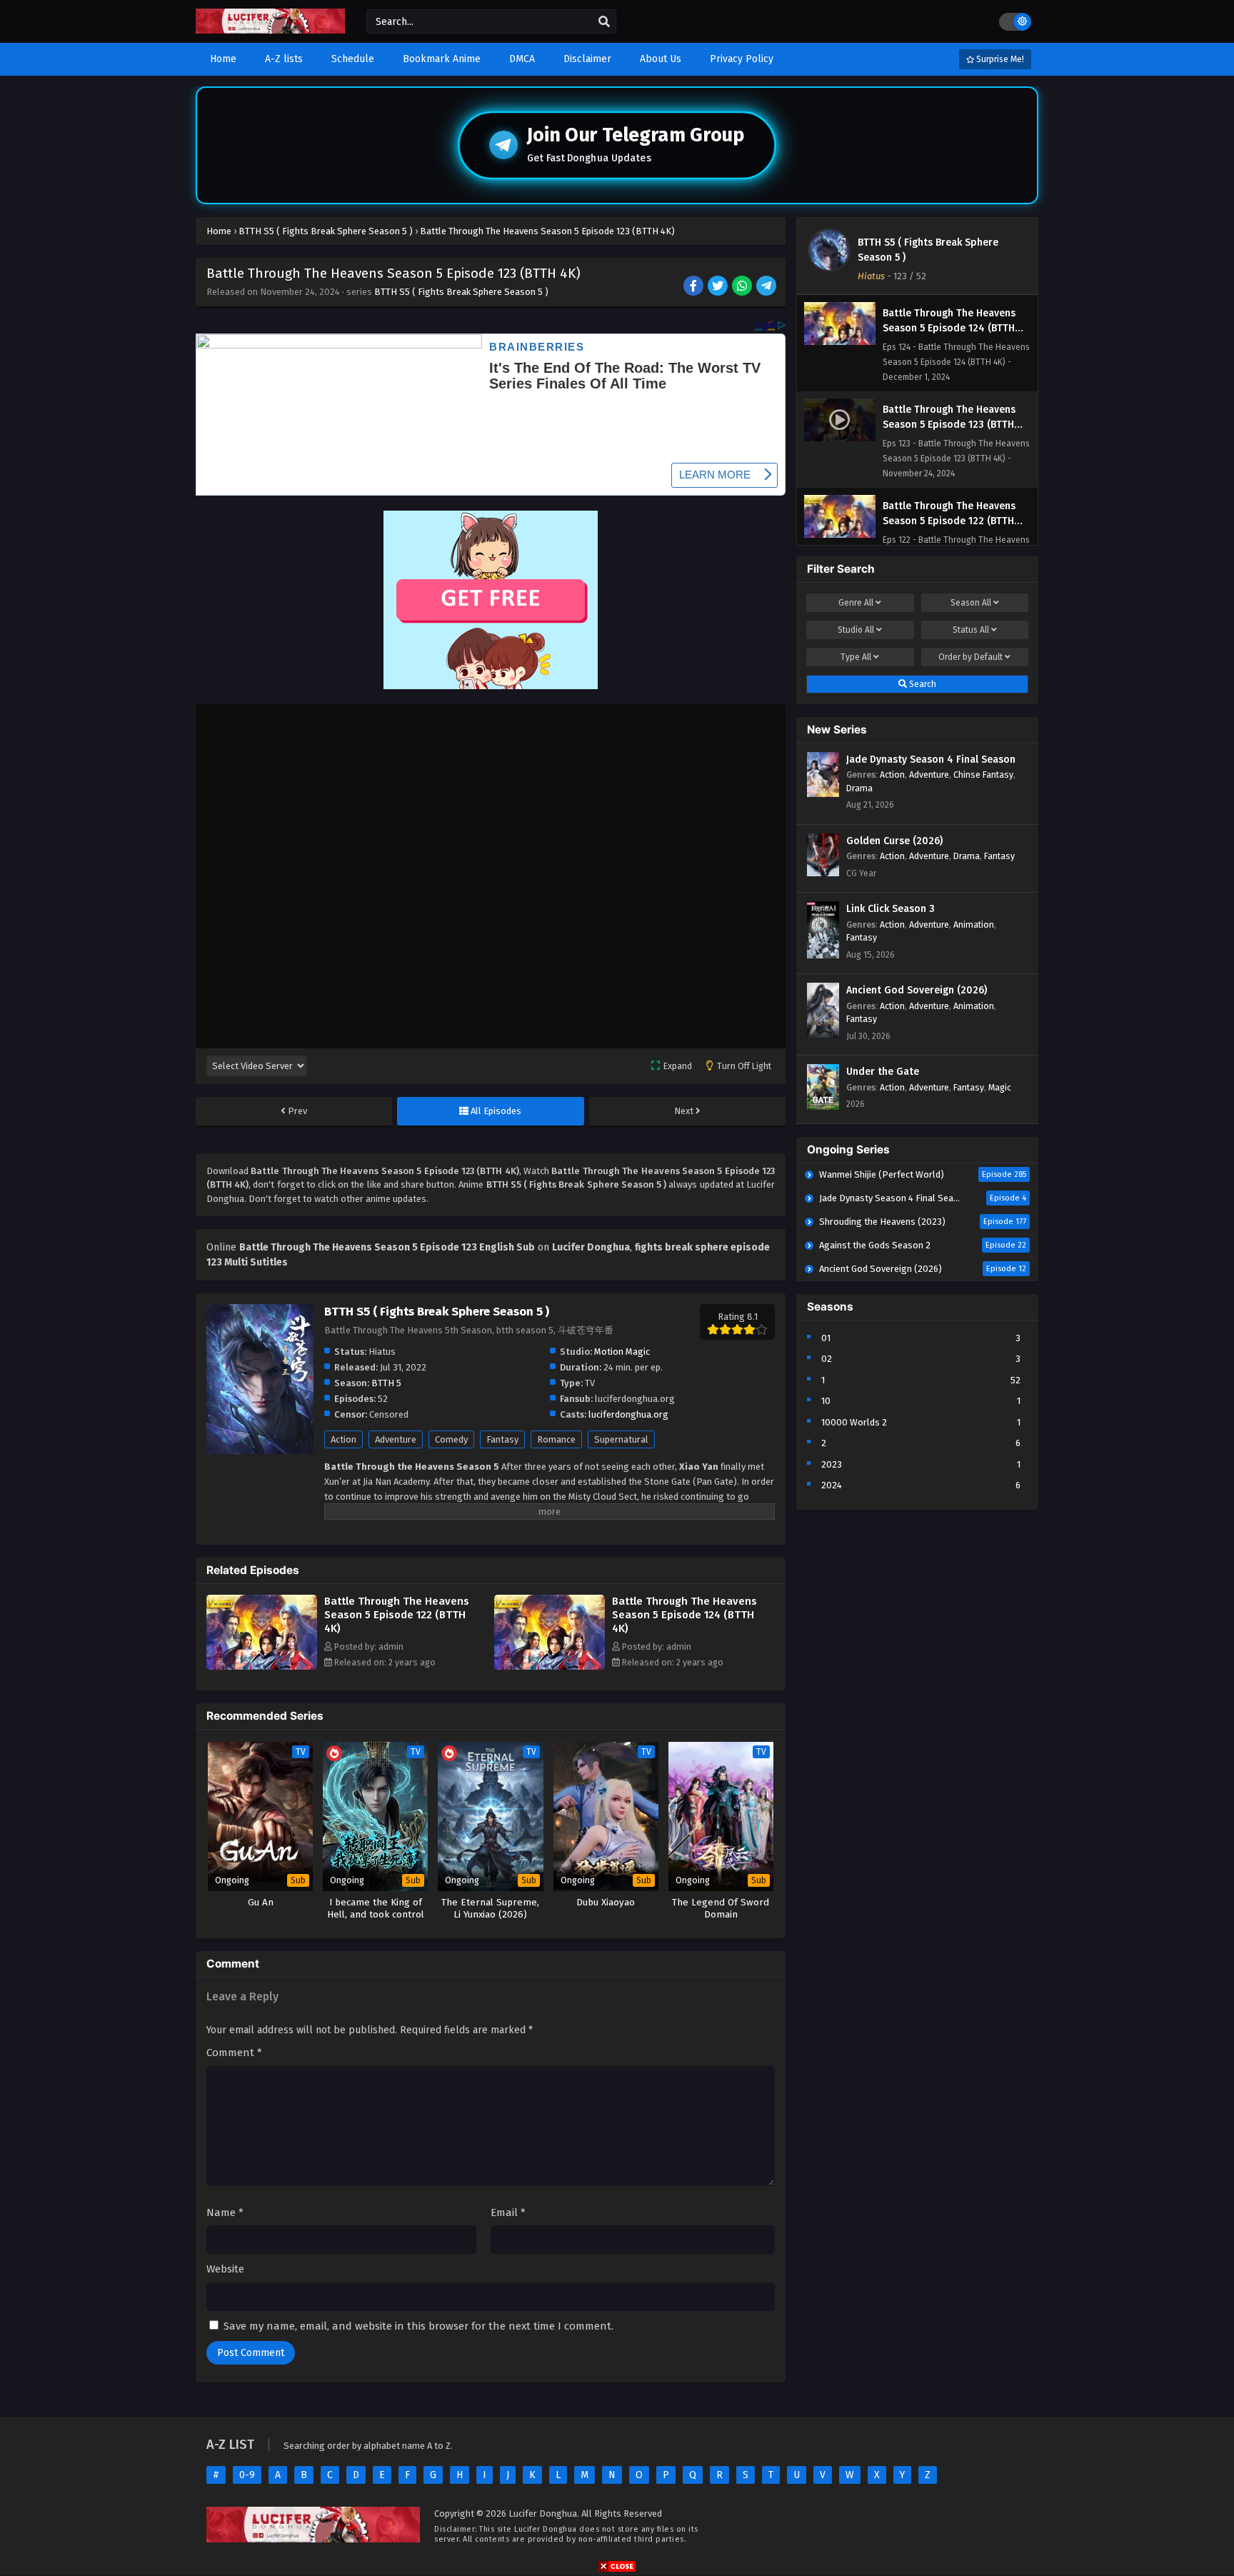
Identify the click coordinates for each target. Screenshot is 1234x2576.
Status (971, 630)
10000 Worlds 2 (854, 1422)
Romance (556, 1439)
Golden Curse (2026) (894, 841)
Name (225, 2212)
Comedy (451, 1439)
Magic (1000, 1087)
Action (343, 1439)
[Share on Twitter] (719, 287)
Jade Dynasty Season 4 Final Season (931, 760)
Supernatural (621, 1439)
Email (508, 2212)
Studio (856, 630)
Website (225, 2269)
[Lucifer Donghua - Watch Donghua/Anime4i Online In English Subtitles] (270, 30)
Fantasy (502, 1439)
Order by (970, 657)
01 (826, 1338)
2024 (832, 1485)
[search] (604, 22)
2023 (832, 1464)
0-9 (247, 2475)
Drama (859, 788)
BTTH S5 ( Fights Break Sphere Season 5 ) (461, 292)
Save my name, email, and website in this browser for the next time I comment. (418, 2326)
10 (826, 1401)
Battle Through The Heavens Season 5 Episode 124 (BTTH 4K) (684, 1615)
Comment (234, 2053)
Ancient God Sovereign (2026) (917, 990)
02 (827, 1359)
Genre (856, 603)
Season (971, 603)
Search (922, 684)
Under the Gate (883, 1072)
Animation (974, 924)
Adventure (396, 1439)
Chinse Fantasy (983, 775)
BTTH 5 (386, 1383)
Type (856, 657)
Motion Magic (622, 1352)
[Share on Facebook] (694, 287)
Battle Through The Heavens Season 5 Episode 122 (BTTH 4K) (397, 1615)
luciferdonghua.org (628, 1414)
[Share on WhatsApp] (743, 287)
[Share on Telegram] (767, 287)
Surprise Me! (999, 59)
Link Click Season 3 (891, 909)
